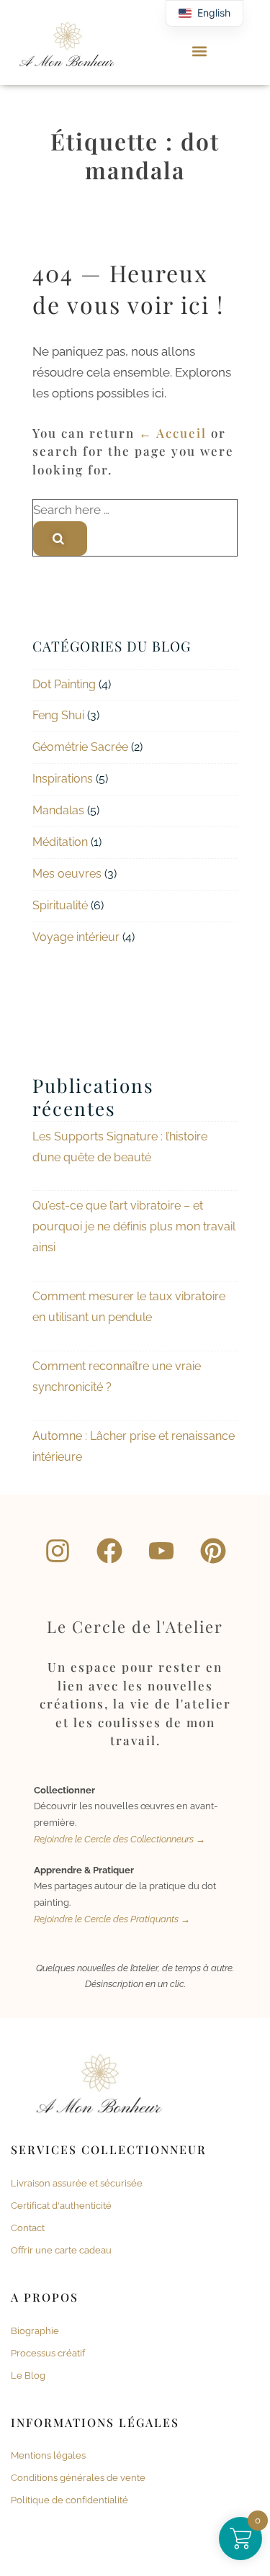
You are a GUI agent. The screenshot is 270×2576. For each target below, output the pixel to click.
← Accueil (173, 433)
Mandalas (58, 810)
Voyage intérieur (76, 937)
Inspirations (63, 779)
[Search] (60, 539)
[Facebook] (109, 1551)
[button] (200, 51)
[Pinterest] (213, 1551)
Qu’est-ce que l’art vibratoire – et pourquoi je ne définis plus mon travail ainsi (134, 1226)
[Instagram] (58, 1551)
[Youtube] (161, 1551)
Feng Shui (58, 715)
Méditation (60, 842)
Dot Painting (64, 684)
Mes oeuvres (67, 874)
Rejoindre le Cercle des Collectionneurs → (120, 1839)
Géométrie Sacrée (80, 747)
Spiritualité (60, 905)
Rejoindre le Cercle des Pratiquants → (112, 1919)
